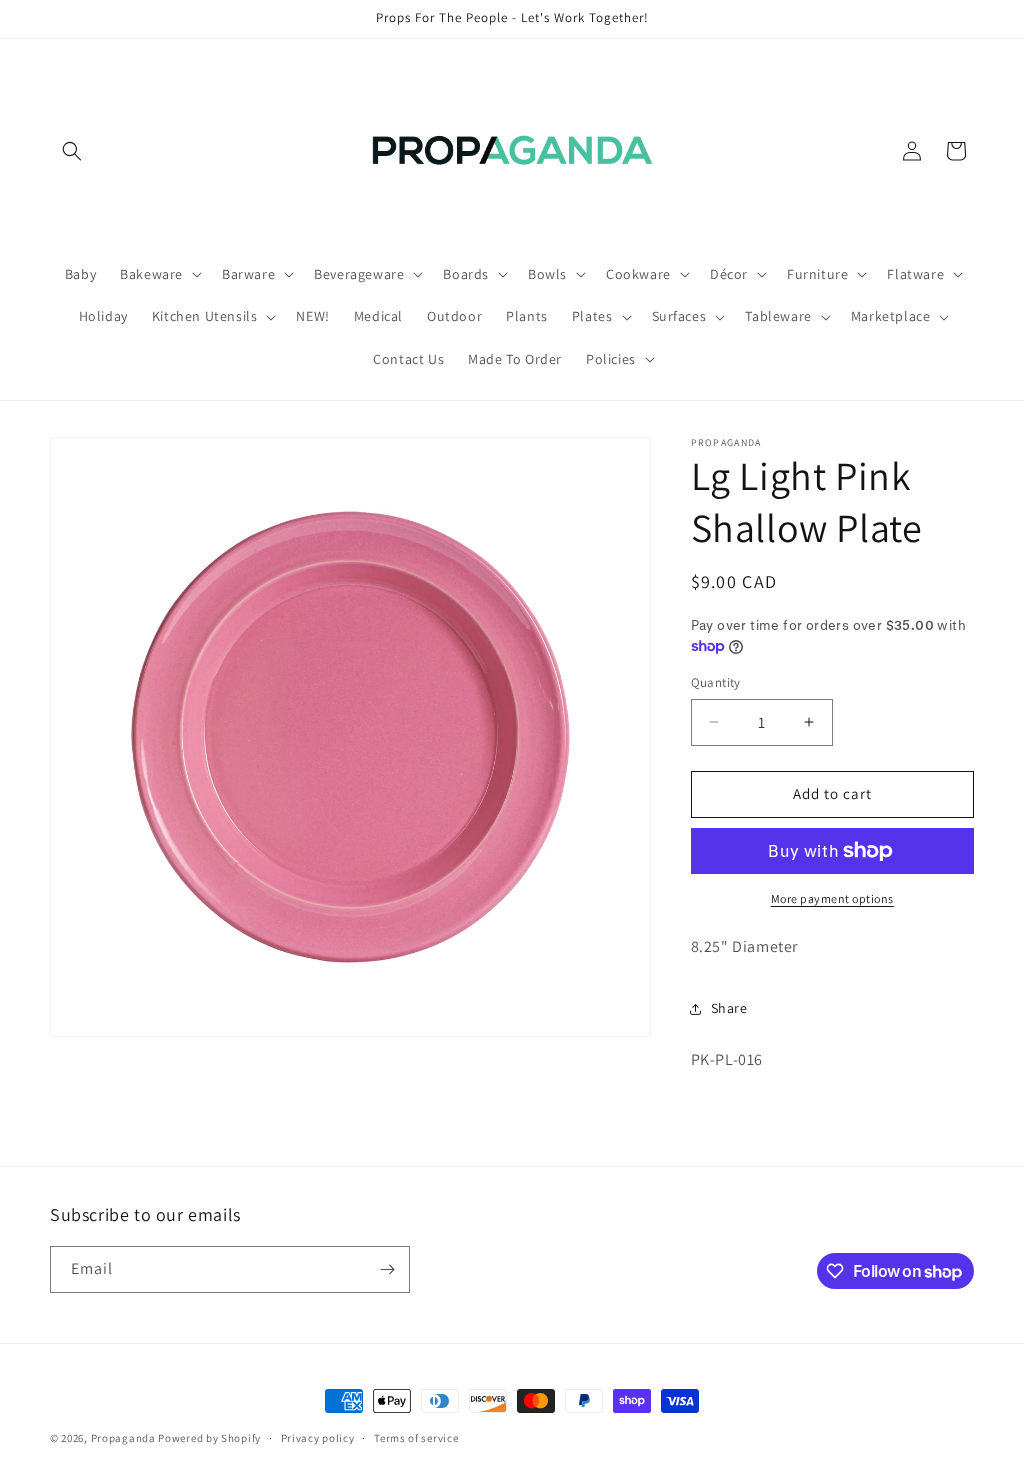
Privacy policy (318, 1438)
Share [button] (729, 1008)
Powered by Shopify (209, 1438)
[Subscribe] (387, 1269)
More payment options (832, 898)
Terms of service (416, 1438)
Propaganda (123, 1438)
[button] (72, 151)
